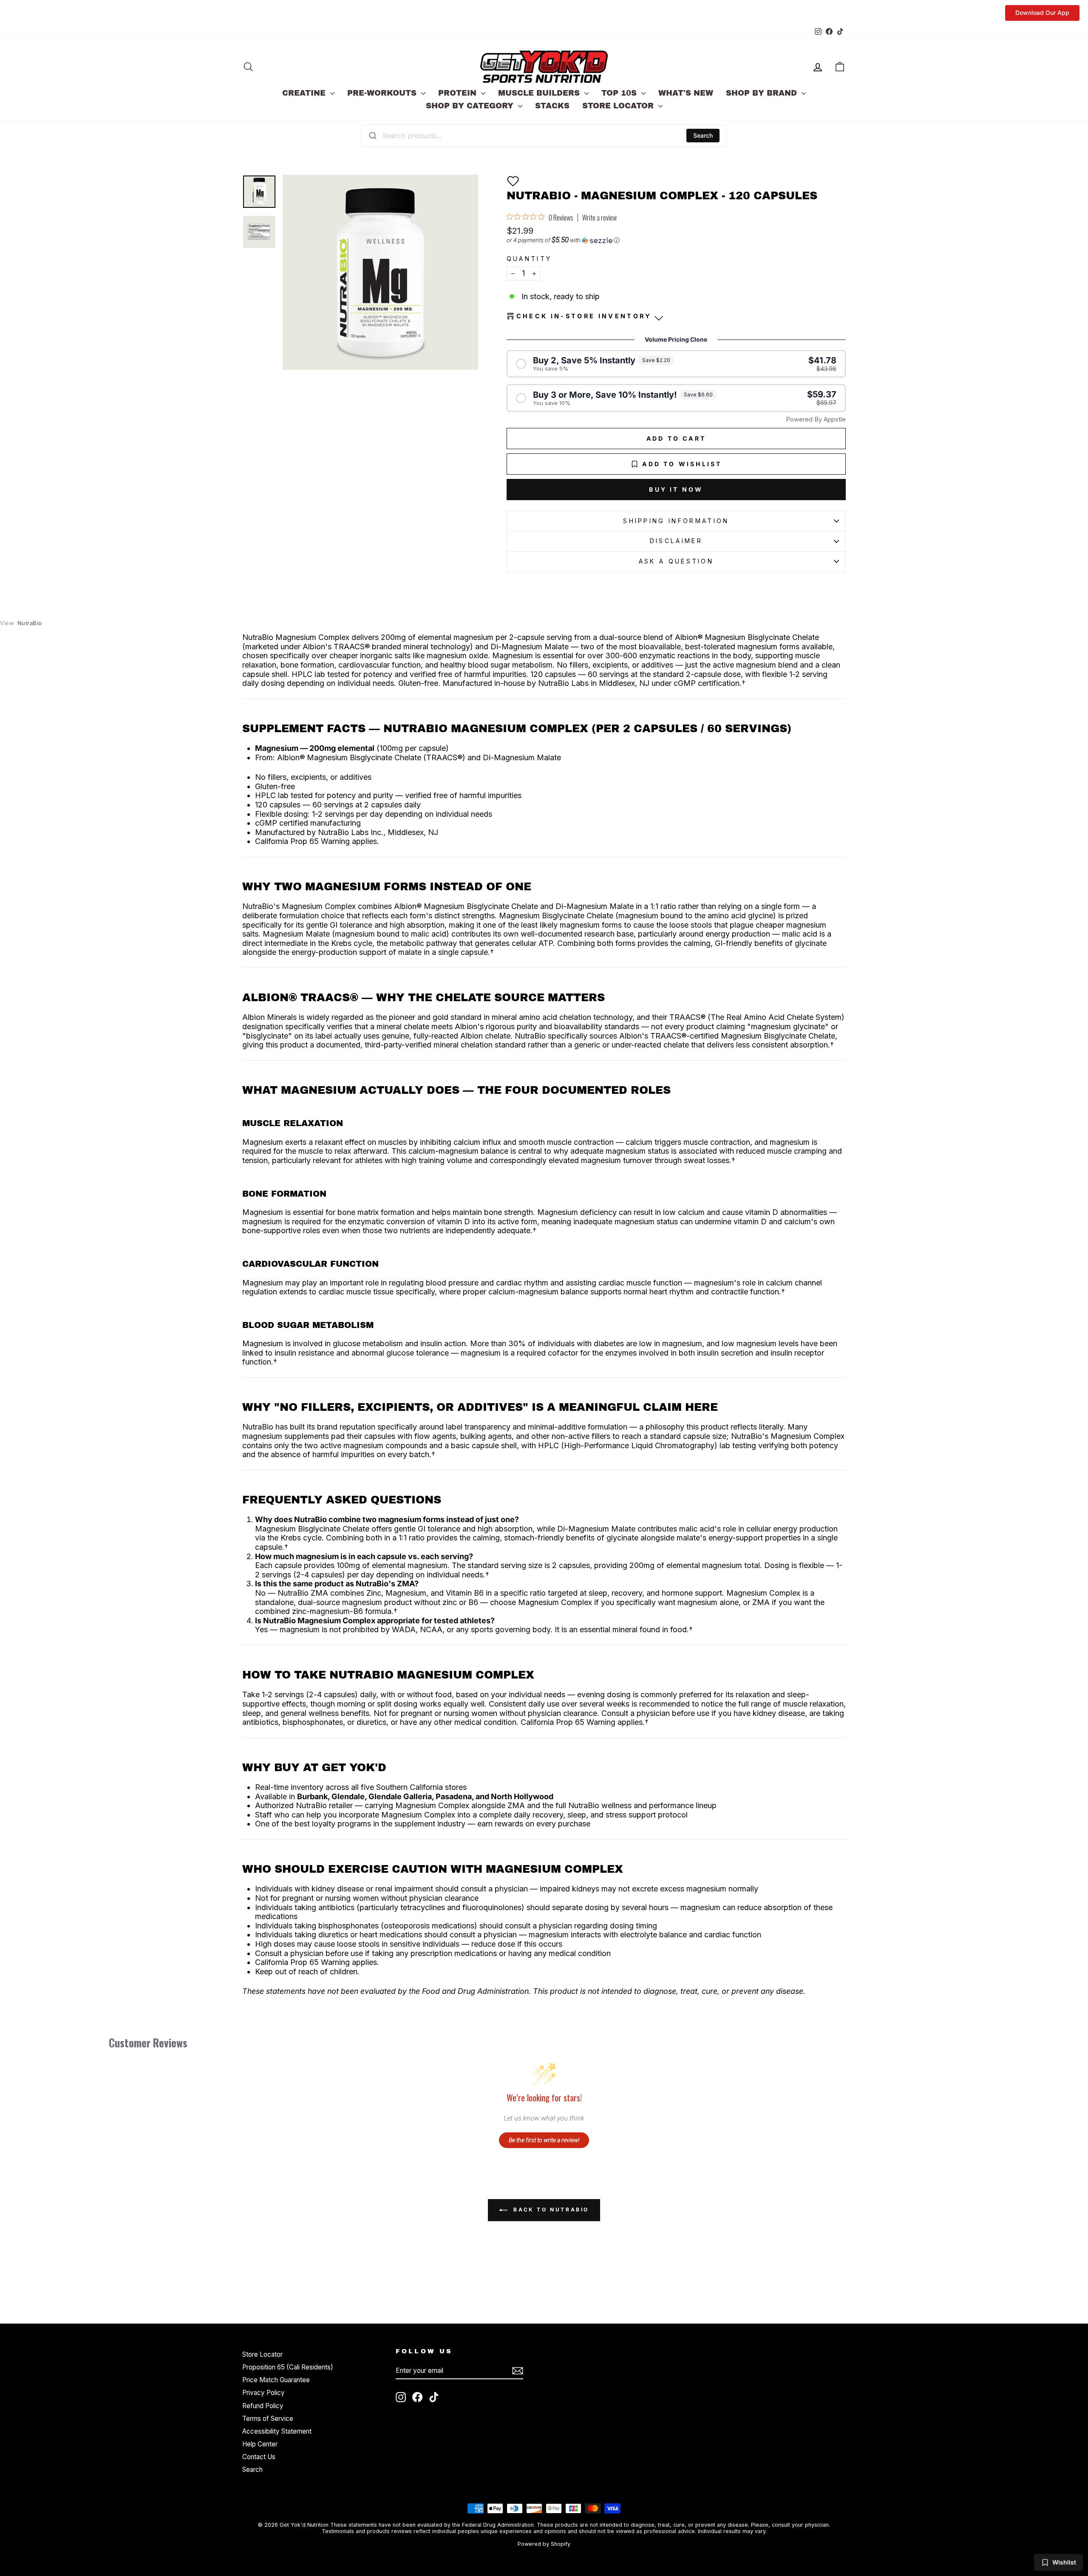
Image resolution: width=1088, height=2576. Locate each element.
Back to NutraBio (550, 2209)
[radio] (676, 364)
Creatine (305, 93)
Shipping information (676, 521)
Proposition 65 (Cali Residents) (288, 2367)
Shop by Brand (763, 93)
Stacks (552, 106)
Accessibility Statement (277, 2431)
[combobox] (544, 136)
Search (703, 135)
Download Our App (1042, 13)
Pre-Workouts (383, 93)
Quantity (529, 259)
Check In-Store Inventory (584, 316)
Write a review (599, 218)
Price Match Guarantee (276, 2380)
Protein (459, 93)
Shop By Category (471, 106)
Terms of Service (268, 2419)
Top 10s (620, 93)
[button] (513, 181)
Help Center (260, 2444)
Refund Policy (263, 2406)
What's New (686, 93)
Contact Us (259, 2457)
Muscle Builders (540, 93)
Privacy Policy (263, 2393)
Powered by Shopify (544, 2544)
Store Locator (619, 106)
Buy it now (676, 489)
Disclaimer (676, 541)
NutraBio (21, 623)
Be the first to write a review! (544, 2140)
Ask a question (676, 561)
